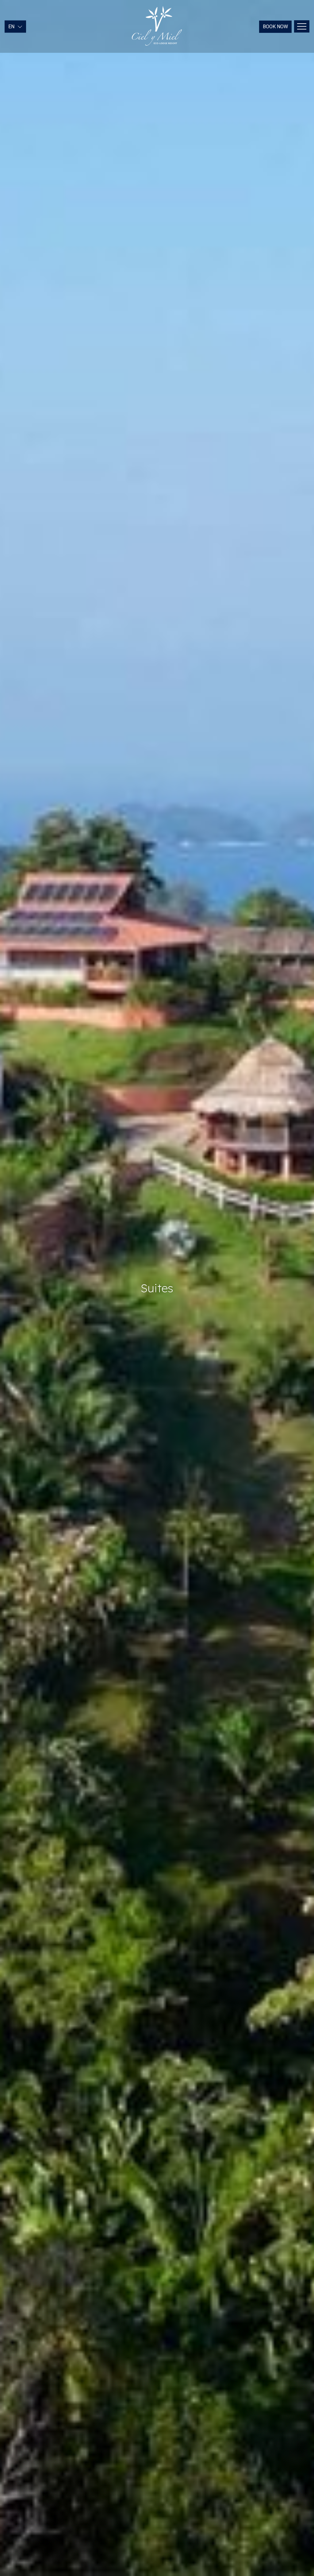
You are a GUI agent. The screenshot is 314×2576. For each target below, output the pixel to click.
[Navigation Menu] (302, 26)
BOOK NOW (275, 27)
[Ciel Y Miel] (157, 26)
